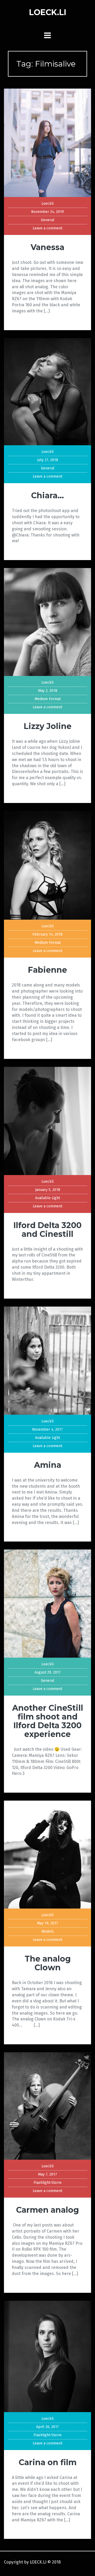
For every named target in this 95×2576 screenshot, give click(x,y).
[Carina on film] (47, 2356)
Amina (48, 1465)
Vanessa (47, 247)
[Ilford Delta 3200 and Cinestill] (47, 1121)
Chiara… (47, 495)
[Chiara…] (47, 391)
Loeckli (47, 204)
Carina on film (48, 2462)
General (48, 220)
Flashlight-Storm (47, 2183)
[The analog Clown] (47, 1854)
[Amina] (47, 1360)
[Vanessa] (47, 143)
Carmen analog (47, 2210)
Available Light (47, 1198)
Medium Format (48, 699)
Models (48, 1931)
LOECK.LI (48, 12)
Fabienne (47, 970)
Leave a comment (47, 228)
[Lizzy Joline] (47, 622)
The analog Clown (48, 1963)
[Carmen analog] (47, 2106)
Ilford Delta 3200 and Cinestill (47, 1230)
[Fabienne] (47, 865)
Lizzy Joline (48, 726)
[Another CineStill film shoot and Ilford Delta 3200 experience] (47, 1603)
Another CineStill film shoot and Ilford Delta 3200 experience (48, 1721)
